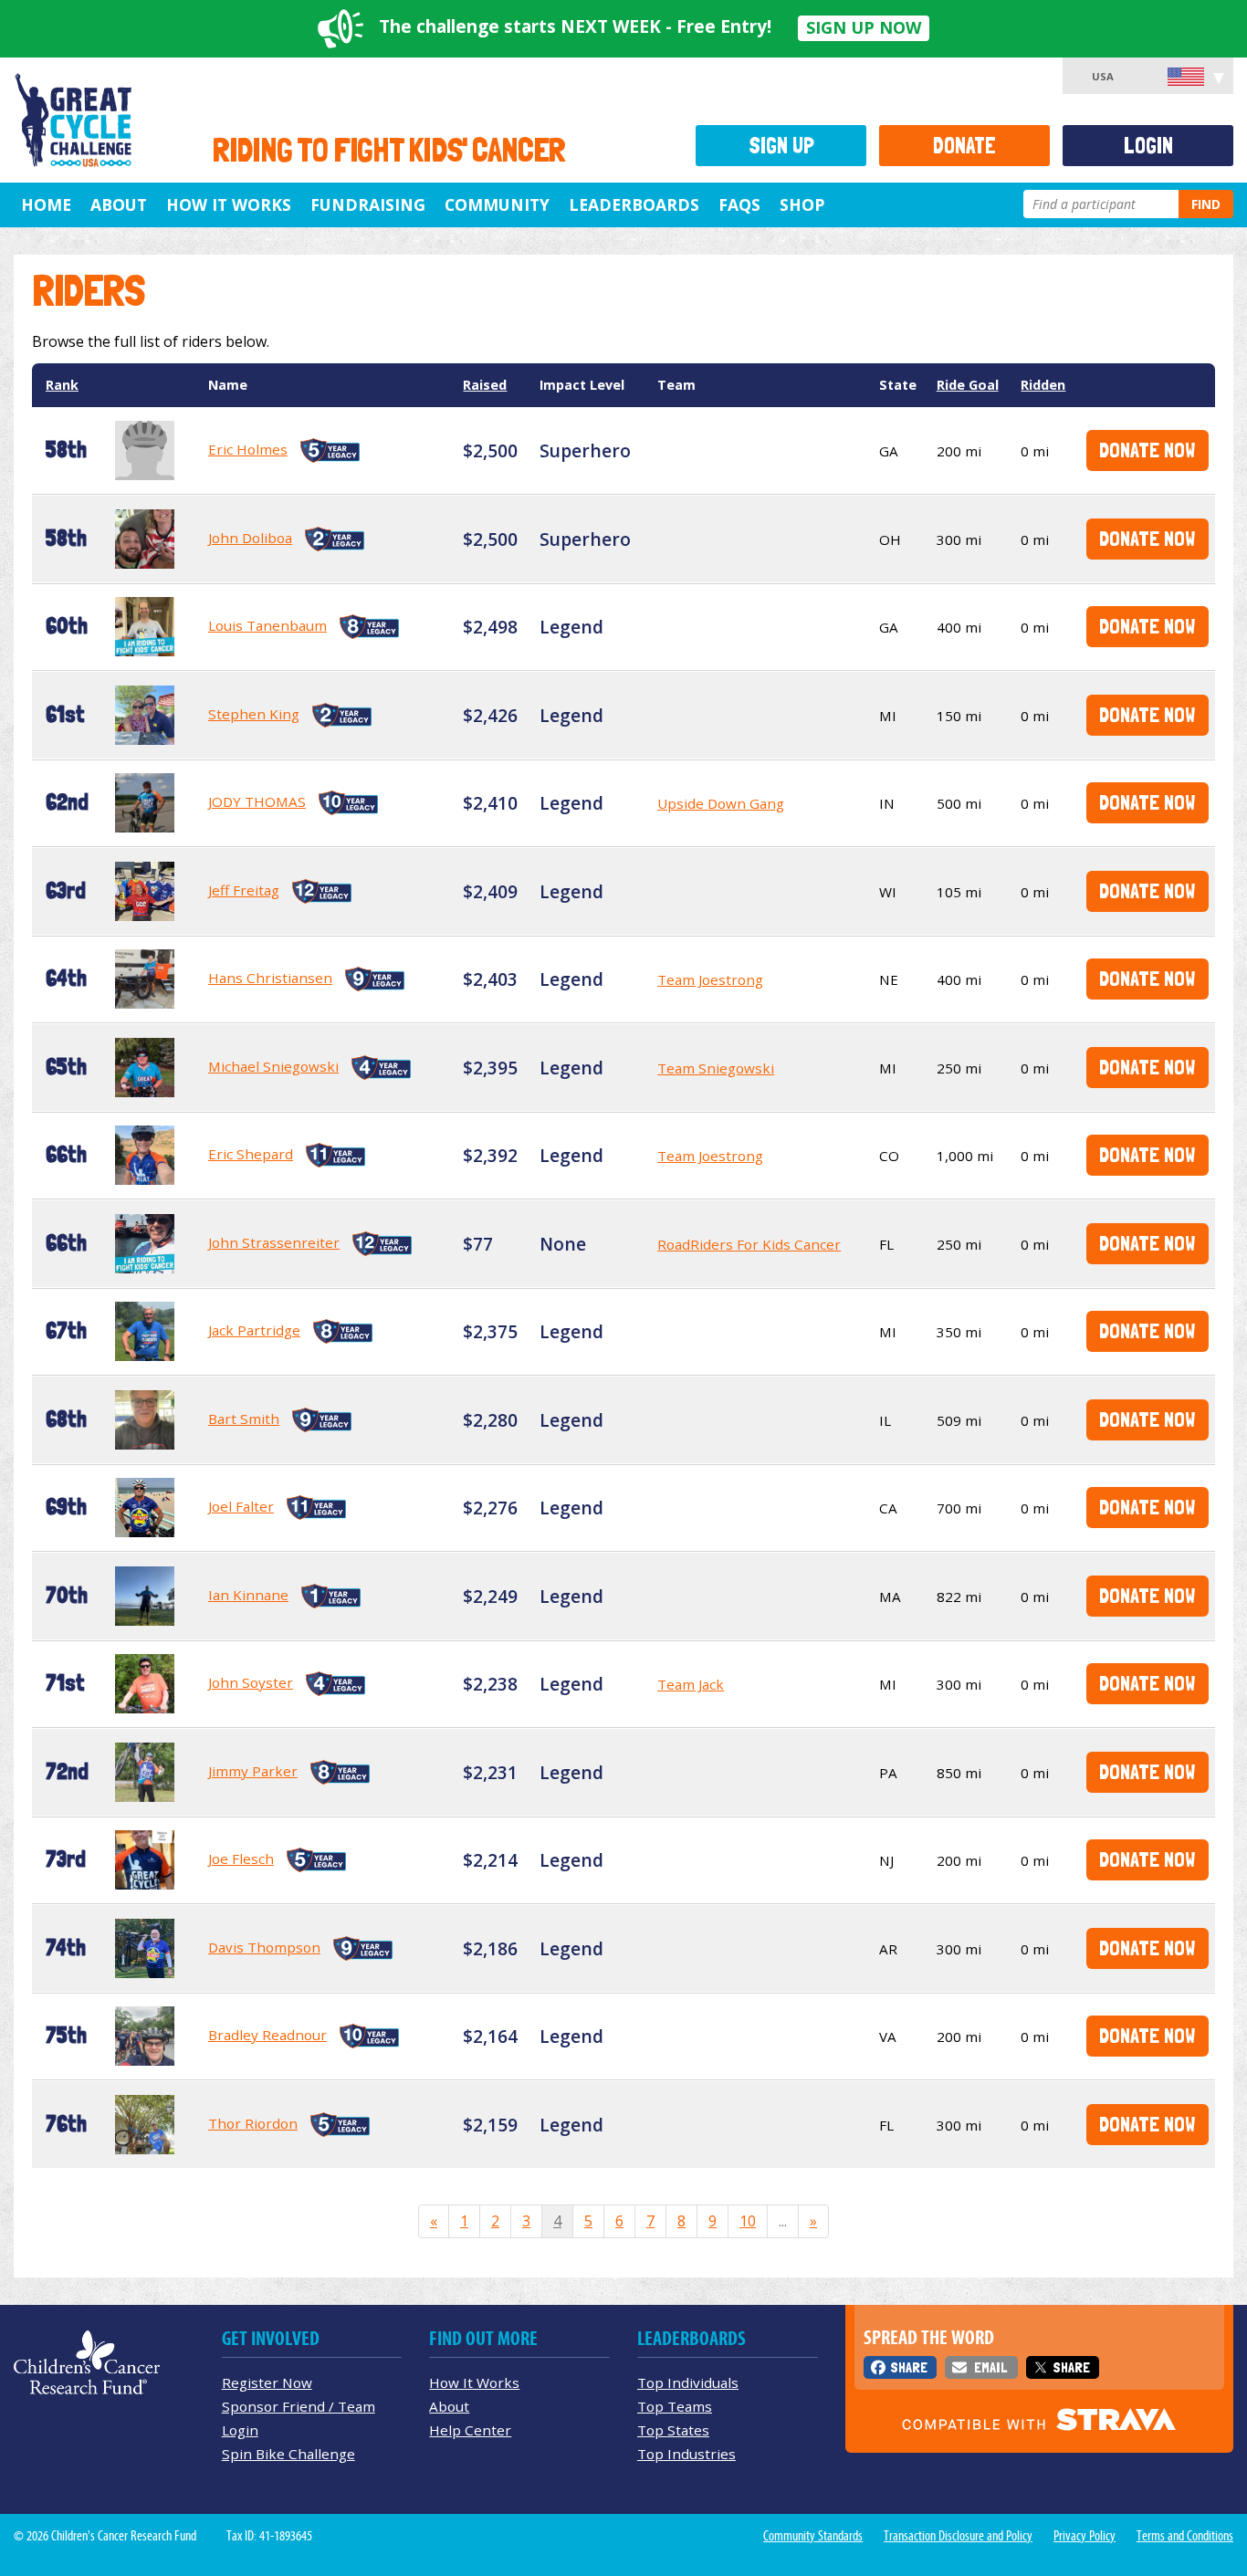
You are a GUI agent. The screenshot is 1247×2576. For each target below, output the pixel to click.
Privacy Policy (1085, 2536)
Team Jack (691, 1684)
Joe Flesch (241, 1859)
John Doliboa (250, 538)
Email (990, 2367)
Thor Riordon (253, 2123)
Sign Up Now (864, 27)
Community (497, 204)
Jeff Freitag (244, 890)
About (119, 204)
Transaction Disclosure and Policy (958, 2536)
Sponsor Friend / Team (299, 2406)
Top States (673, 2430)
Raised (485, 385)
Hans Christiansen (270, 978)
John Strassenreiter (274, 1242)
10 (748, 2221)
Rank (62, 385)
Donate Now (1147, 450)
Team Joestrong (710, 979)
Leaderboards (634, 204)
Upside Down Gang (721, 803)
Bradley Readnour (267, 2035)
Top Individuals (688, 2382)
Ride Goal (968, 385)
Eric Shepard (251, 1154)
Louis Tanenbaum (267, 625)
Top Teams (675, 2406)
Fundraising (368, 204)
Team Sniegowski (716, 1068)
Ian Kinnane (248, 1595)
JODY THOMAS (257, 801)
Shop (802, 204)
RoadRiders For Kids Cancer (749, 1244)
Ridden (1043, 385)
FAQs (739, 204)
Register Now (267, 2382)
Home (46, 204)
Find (1206, 204)
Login (1148, 146)
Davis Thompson (264, 1947)
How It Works (229, 204)
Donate (964, 146)
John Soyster (251, 1682)
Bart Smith (244, 1419)
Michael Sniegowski (273, 1066)
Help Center (470, 2430)
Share (909, 2367)
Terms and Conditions (1185, 2536)
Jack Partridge (254, 1330)
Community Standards (813, 2536)
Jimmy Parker (253, 1771)
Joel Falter (241, 1506)
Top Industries (686, 2454)
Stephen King (254, 714)
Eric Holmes (248, 449)
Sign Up (781, 146)
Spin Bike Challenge (288, 2454)
